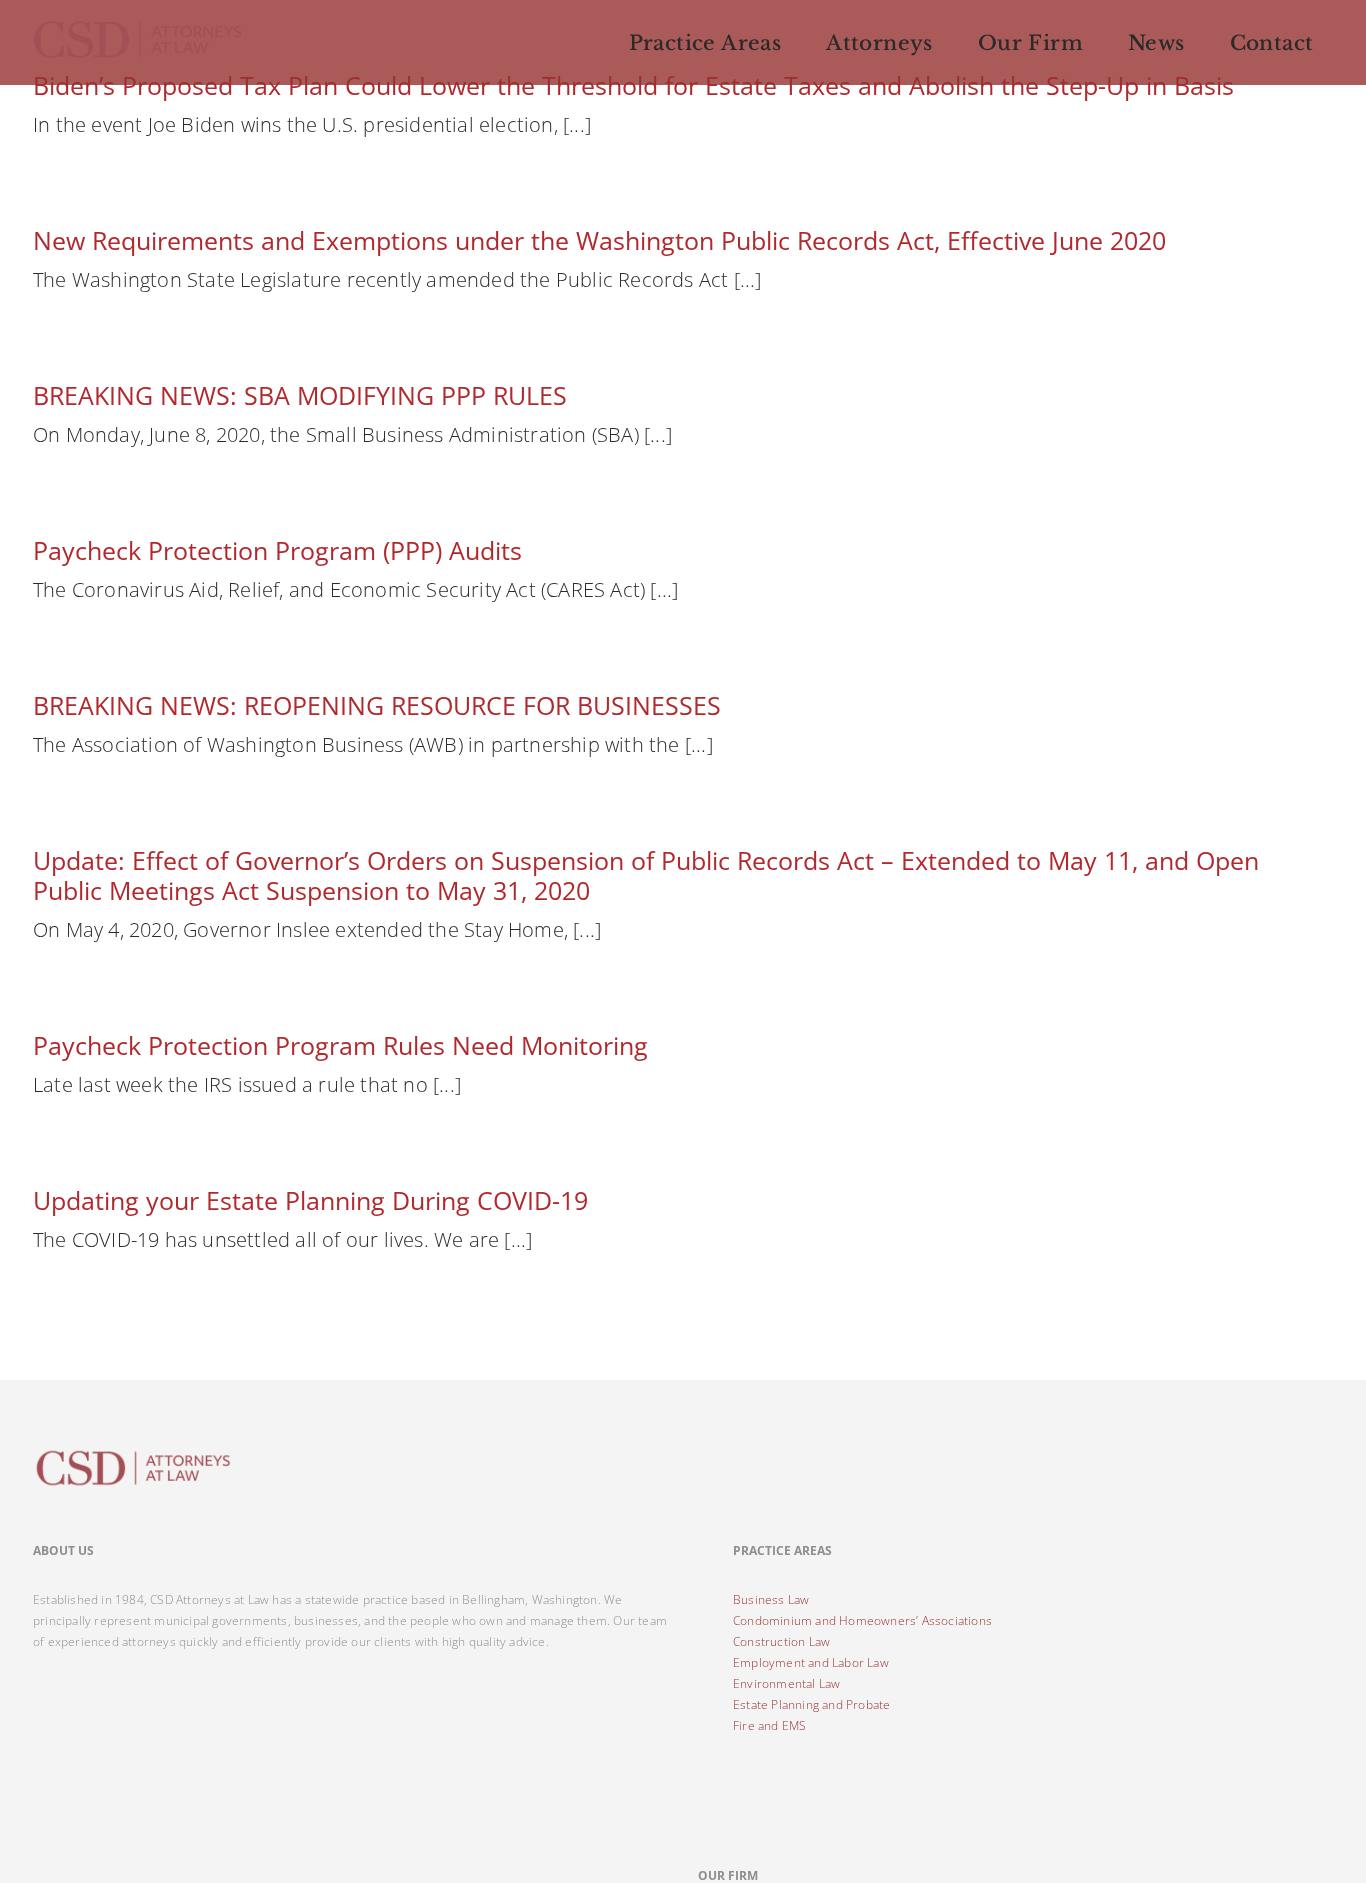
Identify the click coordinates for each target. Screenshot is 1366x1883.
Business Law (771, 1599)
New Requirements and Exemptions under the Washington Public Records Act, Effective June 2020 (599, 240)
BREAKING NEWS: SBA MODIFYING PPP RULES (300, 395)
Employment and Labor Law (811, 1662)
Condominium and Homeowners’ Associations (862, 1620)
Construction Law (781, 1641)
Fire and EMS (769, 1725)
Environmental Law (786, 1683)
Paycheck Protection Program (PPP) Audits (277, 550)
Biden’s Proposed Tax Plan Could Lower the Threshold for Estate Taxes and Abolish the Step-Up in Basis (633, 85)
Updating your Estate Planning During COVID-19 (310, 1200)
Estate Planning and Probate (811, 1704)
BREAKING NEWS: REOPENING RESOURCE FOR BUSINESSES (377, 705)
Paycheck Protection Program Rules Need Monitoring (340, 1045)
